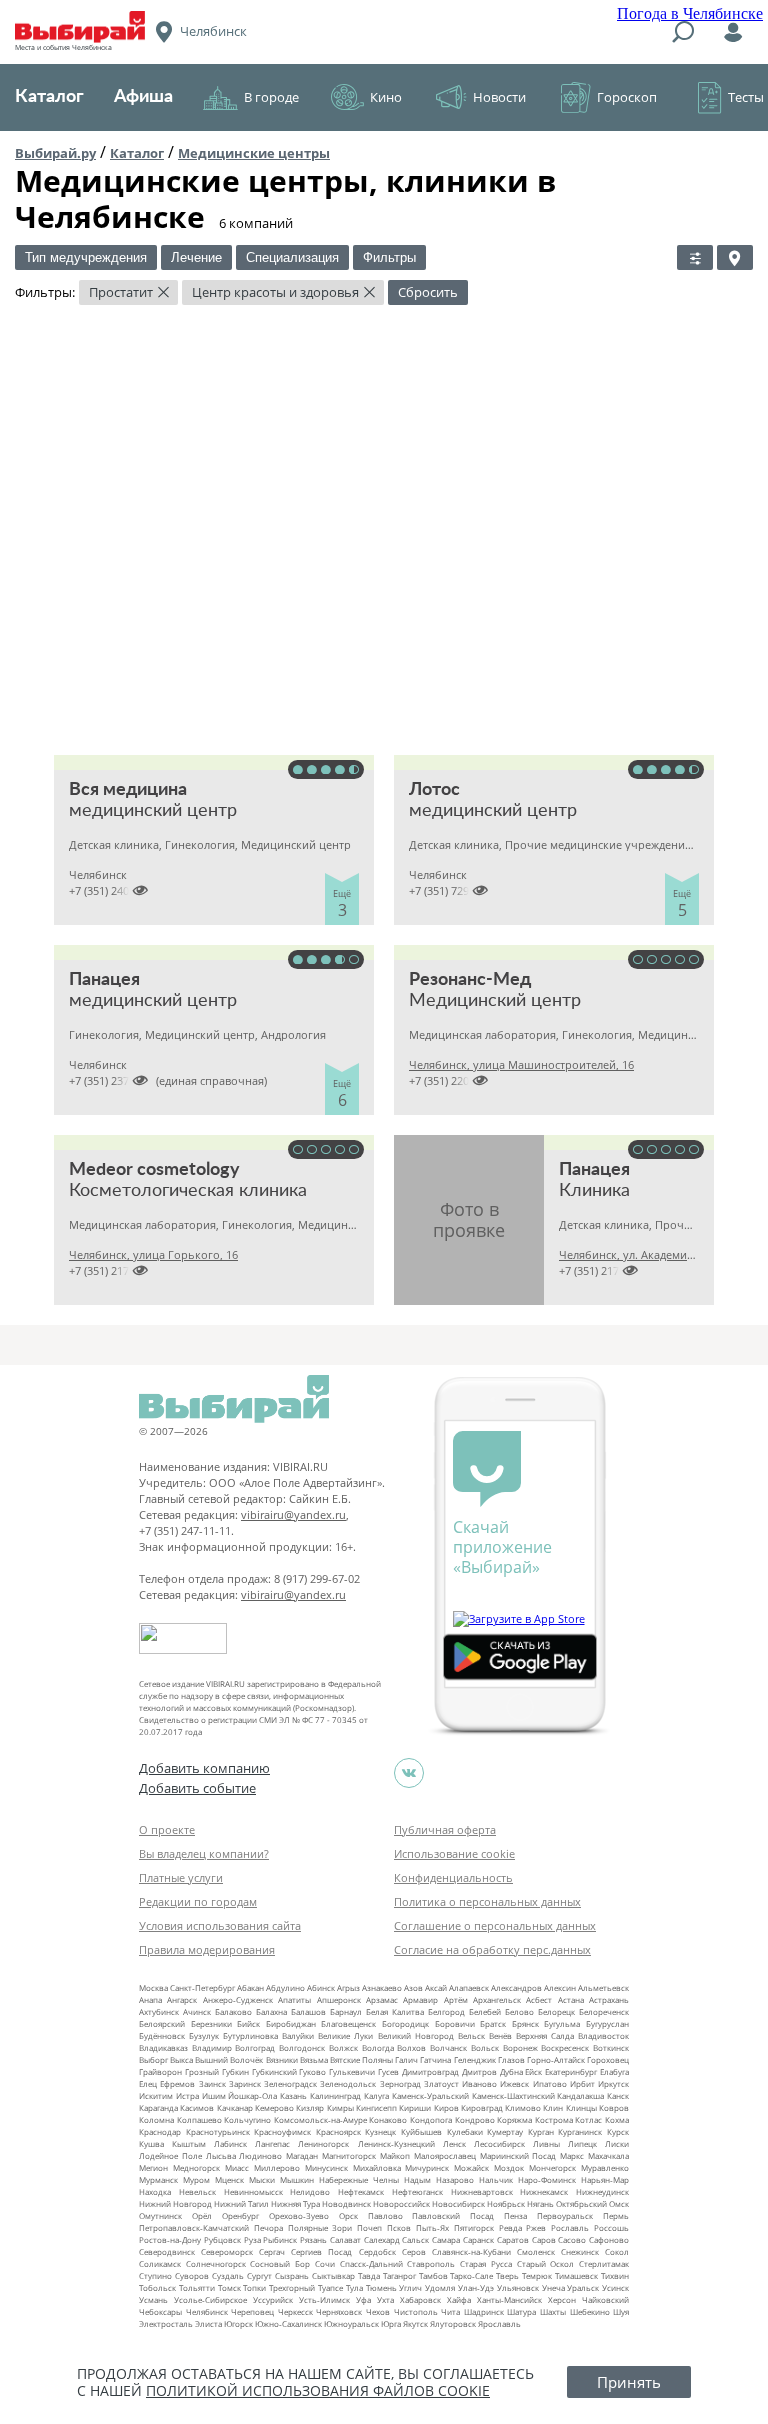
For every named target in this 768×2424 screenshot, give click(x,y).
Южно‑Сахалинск (288, 2323)
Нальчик (496, 2179)
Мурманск (158, 2179)
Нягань (540, 2203)
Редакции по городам (198, 1901)
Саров (544, 2239)
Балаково (233, 2011)
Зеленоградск (290, 2083)
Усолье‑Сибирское (210, 2299)
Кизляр (310, 2107)
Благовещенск (348, 2023)
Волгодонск (302, 2047)
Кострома (554, 2119)
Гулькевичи (352, 2071)
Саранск (478, 2239)
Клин (553, 2107)
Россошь (611, 2227)
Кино (386, 97)
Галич (406, 2059)
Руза (252, 2239)
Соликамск (160, 2263)
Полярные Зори (320, 2227)
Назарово (455, 2179)
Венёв (500, 2035)
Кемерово (274, 2107)
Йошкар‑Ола (252, 2095)
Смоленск (536, 2251)
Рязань (313, 2239)
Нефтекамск (361, 2191)
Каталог (49, 97)
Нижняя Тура (295, 2203)
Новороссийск (401, 2203)
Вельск (471, 2035)
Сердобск (377, 2251)
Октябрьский (581, 2203)
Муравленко (605, 2167)
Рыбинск (280, 2239)
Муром (196, 2179)
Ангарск (182, 1999)
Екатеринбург (571, 2071)
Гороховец (608, 2059)
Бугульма (562, 2023)
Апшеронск (339, 1999)
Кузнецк (380, 2131)
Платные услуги (181, 1877)
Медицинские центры (254, 153)
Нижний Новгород (175, 2203)
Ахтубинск (159, 2011)
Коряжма (514, 2119)
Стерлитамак (604, 2263)
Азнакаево (382, 1987)
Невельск (197, 2191)
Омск (619, 2203)
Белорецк (556, 2011)
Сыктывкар (333, 2275)
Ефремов (177, 2083)
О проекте (167, 1829)
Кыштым (189, 2143)
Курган (541, 2131)
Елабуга (614, 2071)
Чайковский (605, 2299)
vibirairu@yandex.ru (293, 1514)
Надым (417, 2179)
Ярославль (499, 2323)
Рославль (570, 2227)
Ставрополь (431, 2263)
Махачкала (608, 2155)
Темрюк (537, 2275)
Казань (293, 2095)
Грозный (202, 2071)
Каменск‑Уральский (430, 2095)
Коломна (156, 2119)
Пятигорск (474, 2227)
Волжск (343, 2047)
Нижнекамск (544, 2191)
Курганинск (580, 2131)
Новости (499, 97)
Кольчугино (247, 2119)
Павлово (385, 2215)
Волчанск (448, 2047)
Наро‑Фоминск (547, 2179)
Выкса (181, 2059)
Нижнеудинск (602, 2191)
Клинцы (581, 2107)
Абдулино (285, 1987)
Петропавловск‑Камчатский (194, 2227)
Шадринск (484, 2311)
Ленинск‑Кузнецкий (396, 2143)
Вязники (282, 2059)
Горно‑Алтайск (556, 2059)
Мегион (153, 2167)
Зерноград (400, 2083)
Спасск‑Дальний (371, 2263)
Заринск (245, 2083)
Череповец (252, 2311)
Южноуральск (351, 2323)
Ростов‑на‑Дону (170, 2239)
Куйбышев (421, 2131)
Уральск (583, 2287)
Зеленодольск (348, 2083)
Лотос (434, 790)
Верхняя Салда (545, 2035)
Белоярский (162, 2023)
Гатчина (435, 2059)
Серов (414, 2251)
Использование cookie (454, 1853)
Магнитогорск (349, 2155)
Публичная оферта (445, 1829)
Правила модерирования (207, 1949)
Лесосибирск (499, 2143)
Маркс (572, 2155)
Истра (187, 2095)
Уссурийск (273, 2299)
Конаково (388, 2119)
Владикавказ (163, 2047)
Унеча (553, 2287)
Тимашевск (576, 2275)
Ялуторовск (453, 2323)
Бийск (248, 2023)
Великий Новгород (416, 2035)
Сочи (325, 2263)
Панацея (104, 980)
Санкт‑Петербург (202, 1987)
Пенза (515, 2215)
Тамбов (433, 2275)
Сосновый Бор (280, 2263)
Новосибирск (458, 2203)
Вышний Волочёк (229, 2059)
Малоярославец (445, 2155)
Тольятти (197, 2287)
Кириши (415, 2107)
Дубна (511, 2071)
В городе (271, 97)
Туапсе (330, 2287)
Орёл (202, 2215)
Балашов (308, 2011)
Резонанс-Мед (470, 980)
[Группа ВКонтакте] (409, 1773)
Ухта (385, 2299)
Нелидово (310, 2191)
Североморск (227, 2251)
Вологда (378, 2047)
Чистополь (416, 2311)
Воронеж (520, 2047)
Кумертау (505, 2131)
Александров (516, 1987)
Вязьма (314, 2059)
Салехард (382, 2239)
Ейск (533, 2071)
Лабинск (230, 2143)
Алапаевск (469, 1987)
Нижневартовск (482, 2191)
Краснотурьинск (218, 2131)
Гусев (388, 2071)
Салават (345, 2239)
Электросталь (166, 2323)
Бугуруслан (607, 2023)
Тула (354, 2287)
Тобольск (157, 2287)
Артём (456, 1999)
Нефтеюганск (417, 2191)
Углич (410, 2287)
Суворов (192, 2275)
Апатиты (294, 1999)
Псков (399, 2227)
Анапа (150, 1999)
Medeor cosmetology (154, 1170)
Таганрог (399, 2275)
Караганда (158, 2107)
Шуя (621, 2311)
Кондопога (431, 2119)
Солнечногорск (216, 2263)
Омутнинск (160, 2215)
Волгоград (255, 2047)
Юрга (391, 2323)
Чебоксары (160, 2311)
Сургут (259, 2275)
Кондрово (475, 2119)
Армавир (420, 1999)
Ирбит (582, 2083)
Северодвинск (167, 2251)
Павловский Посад (453, 2215)
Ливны (546, 2143)
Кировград (482, 2107)
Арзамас (382, 1999)
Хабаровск (420, 2299)
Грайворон (160, 2071)
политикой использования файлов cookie (318, 2390)
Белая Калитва (395, 2011)
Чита (450, 2311)
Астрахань (609, 1999)
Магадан (302, 2155)
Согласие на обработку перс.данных (492, 1949)
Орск (348, 2215)
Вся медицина (128, 790)
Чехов (378, 2311)
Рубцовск (222, 2239)
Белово (519, 2011)
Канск (618, 2095)
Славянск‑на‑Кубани (471, 2251)
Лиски (617, 2143)
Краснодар (160, 2131)
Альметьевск (603, 1987)
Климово (523, 2107)
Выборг (153, 2059)
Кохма (617, 2119)
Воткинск (611, 2047)
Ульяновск (518, 2287)
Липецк (582, 2143)
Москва (153, 1987)
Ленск (454, 2143)
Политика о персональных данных (487, 1901)
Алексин (560, 1987)
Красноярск (338, 2131)
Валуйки (298, 2035)
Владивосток (603, 2035)
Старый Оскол (546, 2263)
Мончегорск (552, 2167)
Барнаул (346, 2011)
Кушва (151, 2143)
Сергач (272, 2251)
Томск (229, 2287)
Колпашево (199, 2119)
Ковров (614, 2107)
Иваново (479, 2083)
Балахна (271, 2011)
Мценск (229, 2179)
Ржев (536, 2227)
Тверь (507, 2275)
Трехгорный (292, 2287)
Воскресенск (565, 2047)
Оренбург (240, 2215)
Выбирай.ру (55, 153)
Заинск (212, 2083)
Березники (211, 2023)
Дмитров (479, 2071)
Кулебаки (465, 2131)
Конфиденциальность (453, 1877)
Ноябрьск (506, 2203)
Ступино (155, 2275)
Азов (413, 1987)
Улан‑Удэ (476, 2287)
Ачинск (197, 2011)
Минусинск (326, 2167)
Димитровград (430, 2071)
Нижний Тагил (241, 2203)
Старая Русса (486, 2263)
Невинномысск (253, 2191)
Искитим (156, 2095)
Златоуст (441, 2083)
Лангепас (272, 2143)
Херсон (562, 2299)
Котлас (588, 2119)
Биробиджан (291, 2023)
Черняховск (339, 2311)
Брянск (525, 2023)
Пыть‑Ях (432, 2227)
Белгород (446, 2011)
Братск (493, 2023)
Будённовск (162, 2035)
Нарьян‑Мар (605, 2179)
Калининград (335, 2095)
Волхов (411, 2047)
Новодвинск (346, 2203)
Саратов (513, 2239)
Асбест (539, 1999)
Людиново (260, 2155)
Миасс (237, 2167)
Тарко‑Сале (471, 2275)
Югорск (238, 2323)
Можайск (471, 2167)
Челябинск (207, 2311)
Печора (268, 2227)
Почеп (369, 2227)
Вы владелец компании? (204, 1853)
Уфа (363, 2299)
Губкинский (274, 2071)
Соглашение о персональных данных (495, 1925)
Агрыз (348, 1987)
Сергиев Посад (321, 2251)
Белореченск (604, 2011)
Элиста (208, 2323)
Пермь (616, 2215)
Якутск (415, 2323)
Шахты (553, 2311)
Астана (571, 1999)
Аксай (436, 1987)
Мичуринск (427, 2167)
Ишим (214, 2095)
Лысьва (221, 2155)
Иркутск (613, 2083)
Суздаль (228, 2275)
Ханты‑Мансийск (509, 2299)
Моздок (509, 2167)
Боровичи (455, 2023)
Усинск (615, 2287)
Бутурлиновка (250, 2035)
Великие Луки (345, 2035)
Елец (148, 2083)
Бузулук (204, 2035)
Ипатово (550, 2083)
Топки (254, 2287)
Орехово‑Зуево (299, 2215)
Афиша (143, 97)
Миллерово (277, 2167)
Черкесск (295, 2311)
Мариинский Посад (518, 2155)
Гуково (312, 2071)
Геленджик (475, 2059)
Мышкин (297, 2179)
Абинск (321, 1987)
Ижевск (514, 2083)
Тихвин (615, 2275)
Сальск (415, 2239)
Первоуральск (565, 2215)
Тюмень (381, 2287)
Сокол (617, 2251)
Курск (618, 2131)
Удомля (440, 2287)
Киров (446, 2107)
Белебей (485, 2011)
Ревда (510, 2227)
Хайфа (459, 2299)
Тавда (369, 2275)
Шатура (521, 2311)
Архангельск (497, 1999)
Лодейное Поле (170, 2155)
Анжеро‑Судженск (238, 1999)
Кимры (340, 2107)
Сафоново (609, 2239)
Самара (446, 2239)
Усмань (153, 2299)
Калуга (376, 2095)
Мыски (262, 2179)
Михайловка (377, 2167)
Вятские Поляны (361, 2059)
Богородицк (405, 2023)
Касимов (197, 2107)
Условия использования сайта (220, 1925)
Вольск (485, 2047)
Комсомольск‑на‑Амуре (320, 2119)
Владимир (212, 2047)
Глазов (511, 2059)
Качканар (235, 2107)
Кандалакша (580, 2095)
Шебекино (590, 2311)
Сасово (572, 2239)
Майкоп (395, 2155)
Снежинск (580, 2251)
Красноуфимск (282, 2131)
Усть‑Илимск (324, 2299)
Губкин (235, 2071)
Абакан (250, 1987)
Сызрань (292, 2275)
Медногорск (196, 2167)
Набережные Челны (359, 2179)
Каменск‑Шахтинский (513, 2095)
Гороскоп (627, 97)
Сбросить (428, 292)
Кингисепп (376, 2107)
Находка (155, 2191)
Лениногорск (323, 2143)
